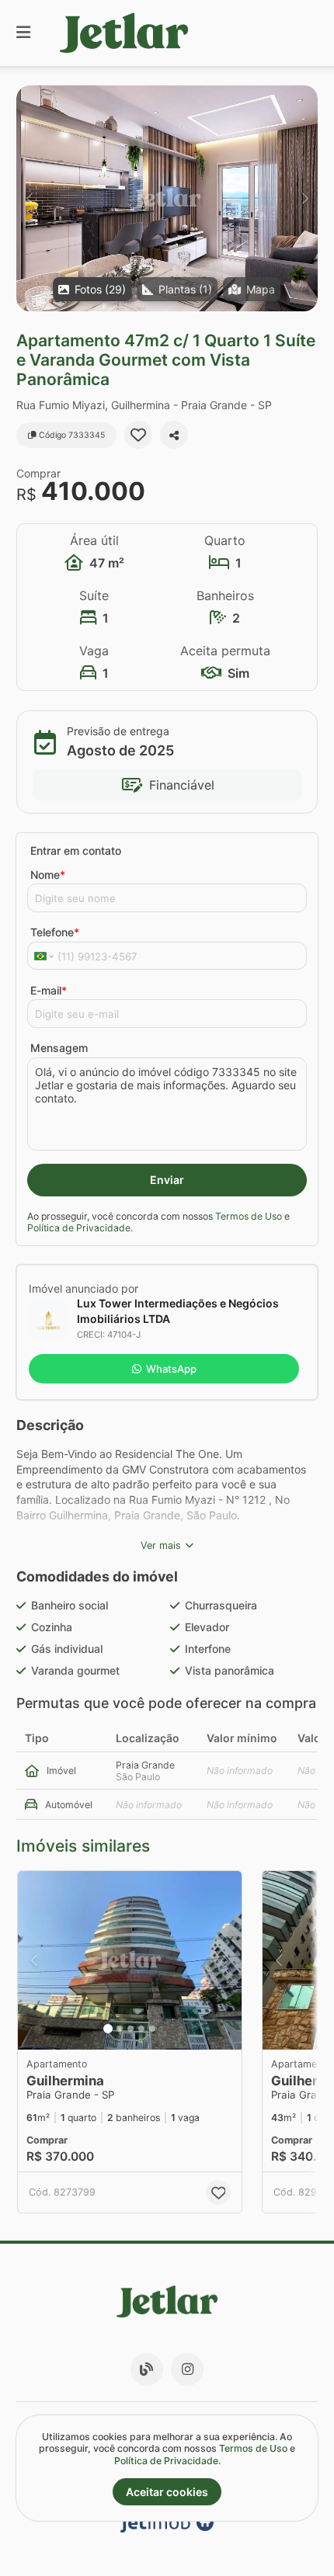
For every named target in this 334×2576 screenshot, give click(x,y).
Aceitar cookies (167, 2492)
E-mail (49, 990)
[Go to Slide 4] (141, 2029)
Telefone (55, 932)
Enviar (167, 1180)
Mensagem (59, 1048)
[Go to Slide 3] (130, 2029)
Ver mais (161, 1545)
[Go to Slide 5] (152, 2029)
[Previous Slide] (29, 198)
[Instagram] (187, 2369)
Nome (48, 875)
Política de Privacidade (79, 1228)
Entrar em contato (76, 851)
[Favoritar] (138, 435)
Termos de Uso (249, 1216)
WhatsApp (171, 1369)
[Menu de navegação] (23, 33)
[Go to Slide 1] (108, 2029)
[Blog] (147, 2369)
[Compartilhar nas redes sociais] (174, 435)
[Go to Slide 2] (120, 2029)
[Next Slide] (305, 198)
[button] (167, 198)
